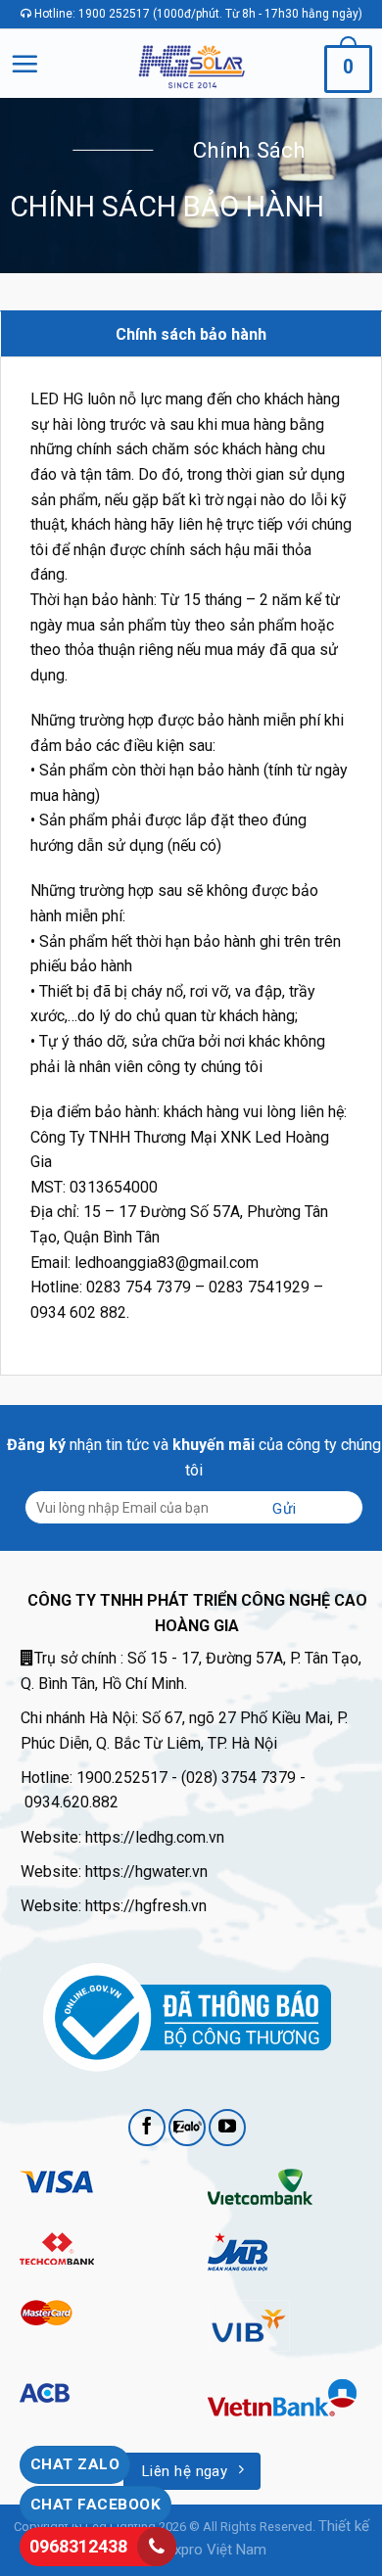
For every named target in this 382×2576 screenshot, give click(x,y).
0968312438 (78, 2546)
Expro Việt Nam (216, 2550)
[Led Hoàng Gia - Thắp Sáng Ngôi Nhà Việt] (191, 63)
